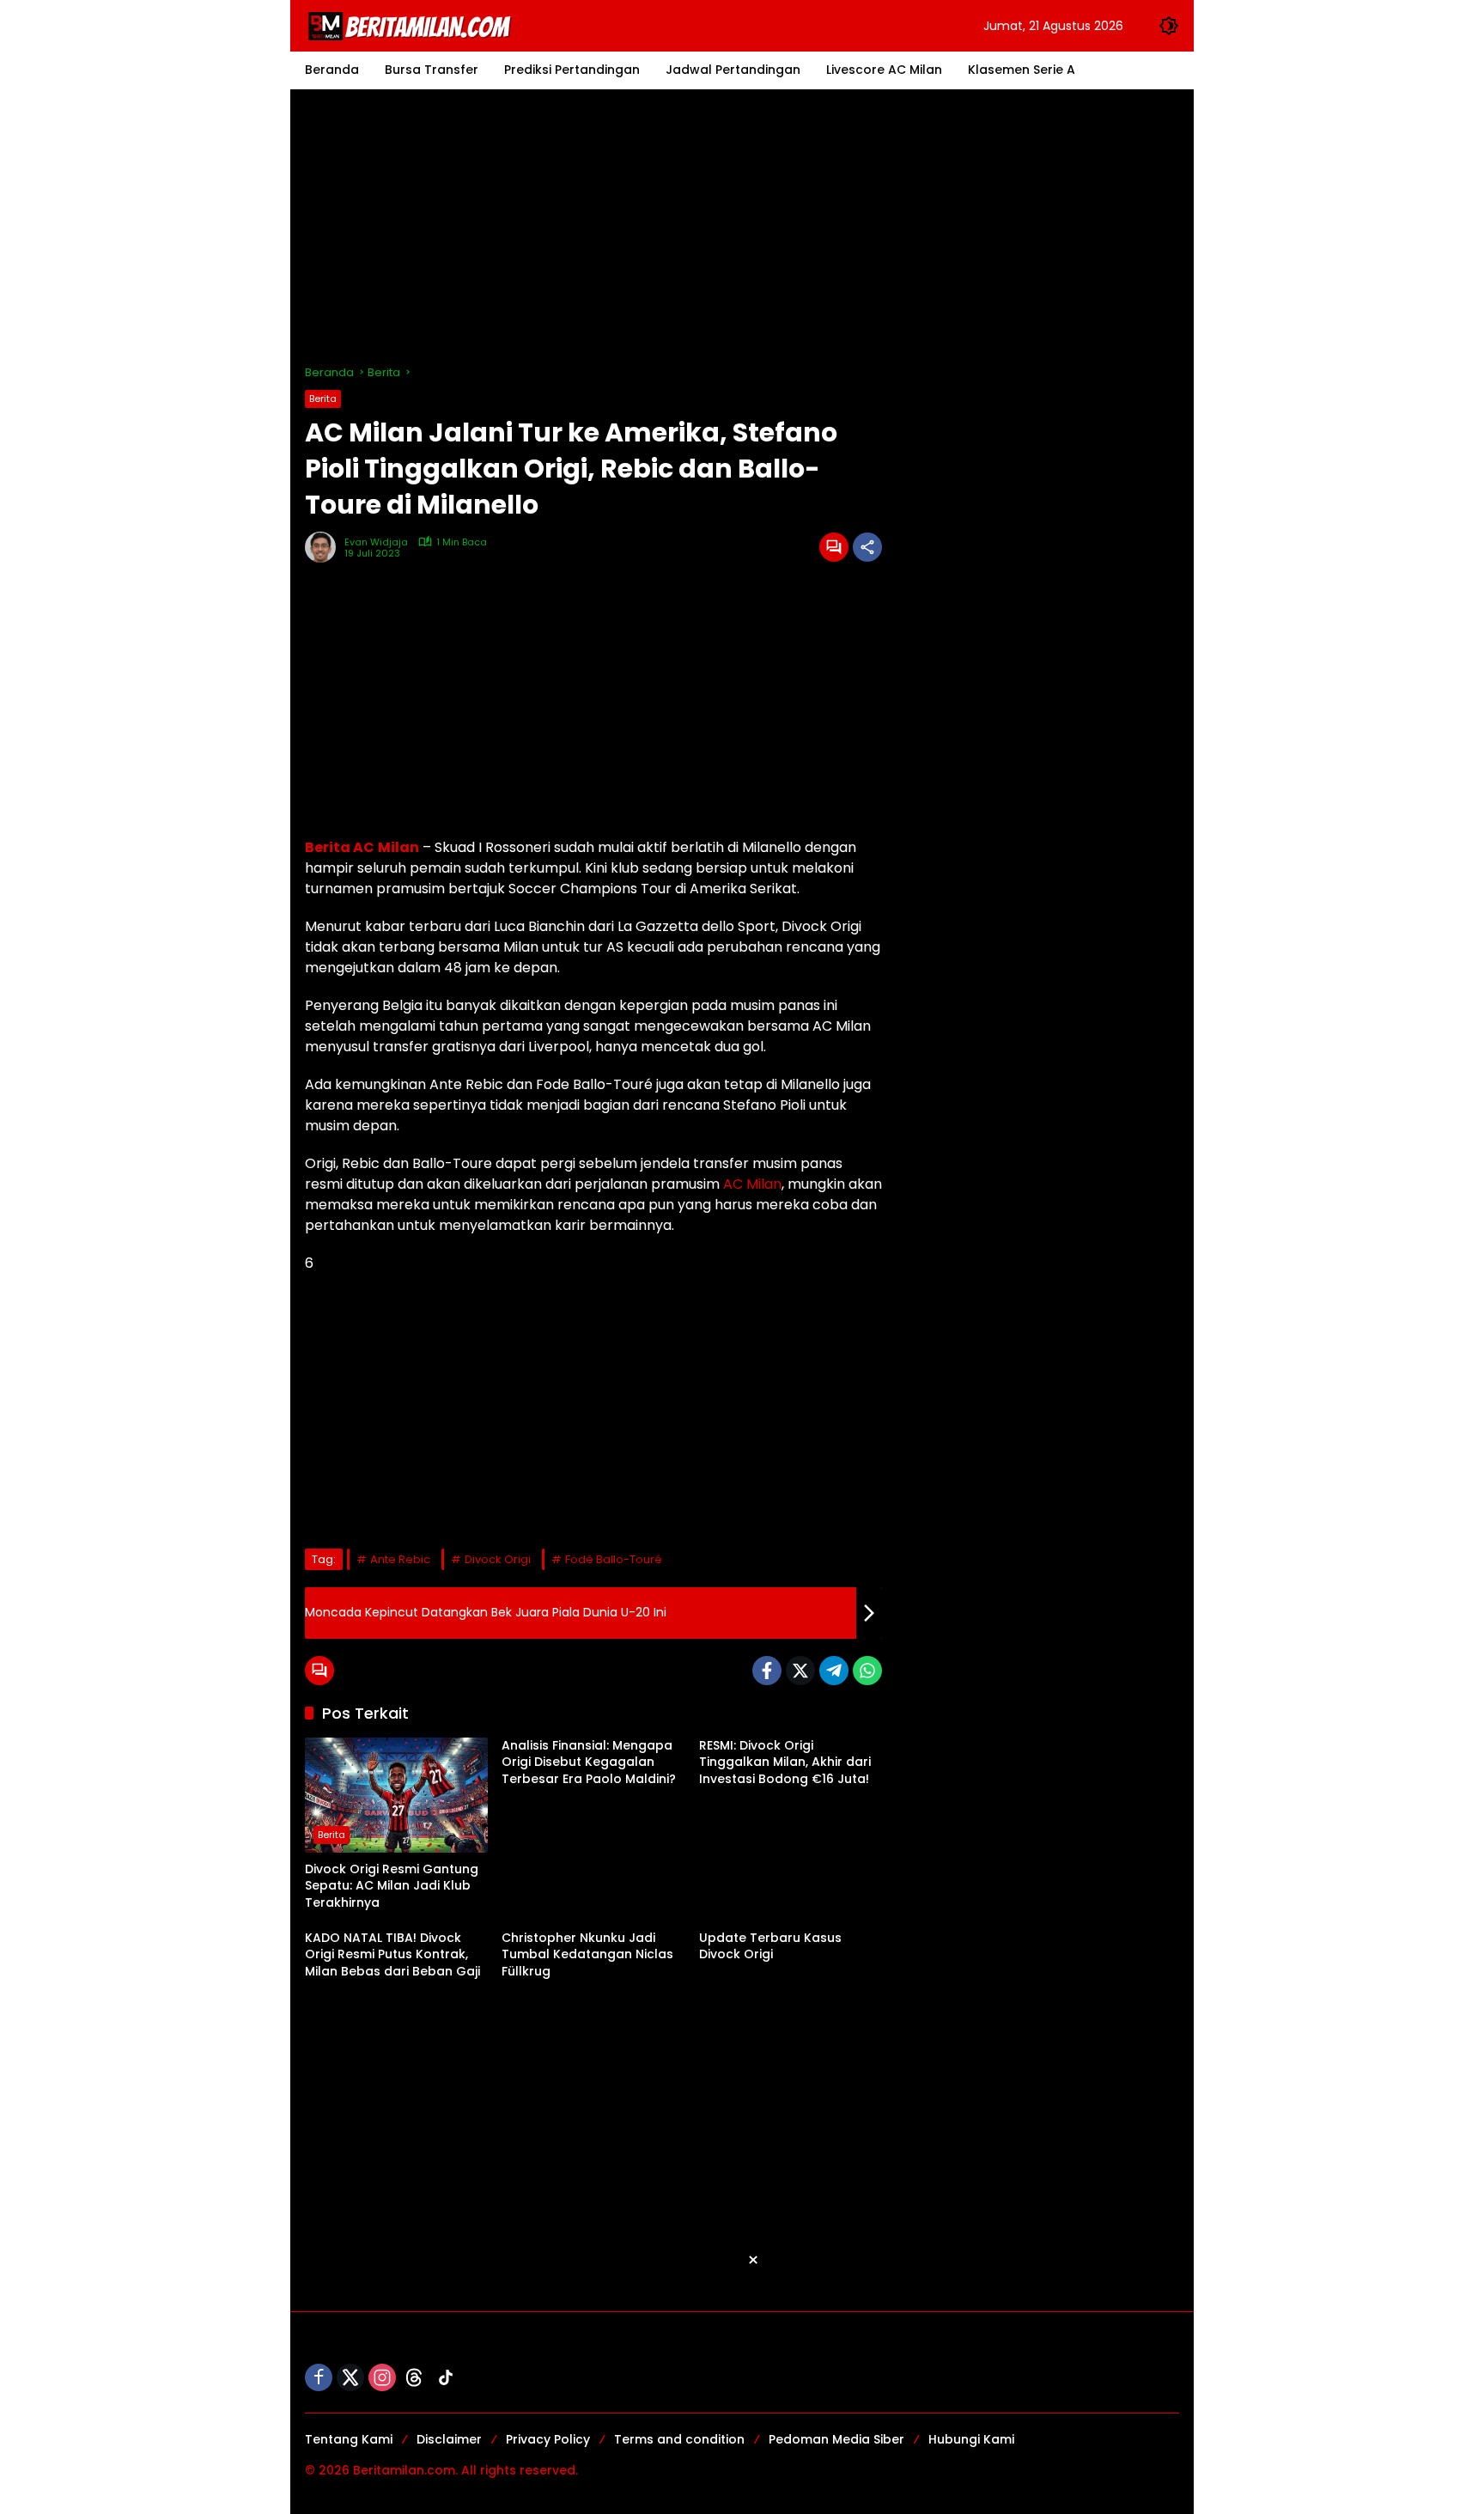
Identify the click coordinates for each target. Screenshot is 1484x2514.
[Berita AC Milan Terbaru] (412, 25)
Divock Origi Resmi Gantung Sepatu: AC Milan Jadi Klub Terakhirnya (392, 1886)
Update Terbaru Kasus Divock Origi (770, 1947)
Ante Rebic (400, 1559)
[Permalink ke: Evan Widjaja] (325, 547)
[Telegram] (834, 1671)
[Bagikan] (867, 547)
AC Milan (752, 1184)
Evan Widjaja (376, 542)
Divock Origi (498, 1559)
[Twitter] (800, 1671)
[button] (1169, 26)
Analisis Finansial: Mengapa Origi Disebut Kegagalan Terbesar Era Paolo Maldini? (589, 1762)
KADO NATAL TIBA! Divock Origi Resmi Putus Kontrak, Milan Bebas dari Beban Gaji (392, 1955)
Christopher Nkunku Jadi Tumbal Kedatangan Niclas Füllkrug (587, 1955)
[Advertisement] (742, 227)
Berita (323, 399)
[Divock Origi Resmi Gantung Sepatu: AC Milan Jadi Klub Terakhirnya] (396, 1795)
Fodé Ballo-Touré (614, 1559)
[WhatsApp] (867, 1671)
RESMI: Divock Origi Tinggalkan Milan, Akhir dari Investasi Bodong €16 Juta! (785, 1762)
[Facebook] (767, 1671)
